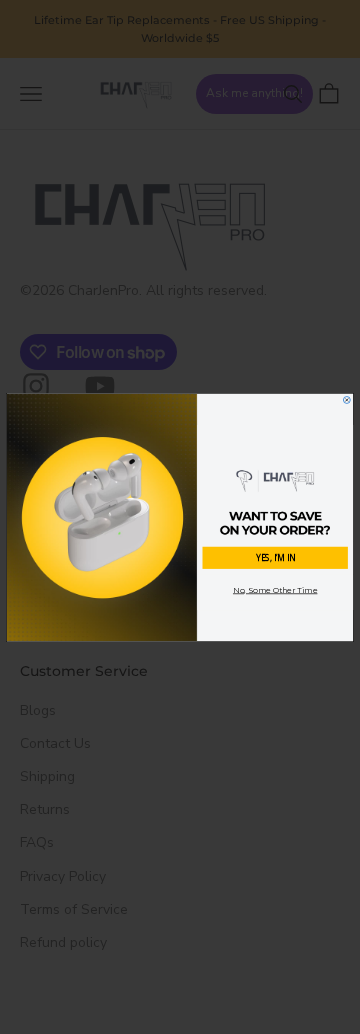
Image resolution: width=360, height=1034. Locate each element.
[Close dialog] (346, 399)
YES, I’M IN (275, 557)
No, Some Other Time (275, 589)
